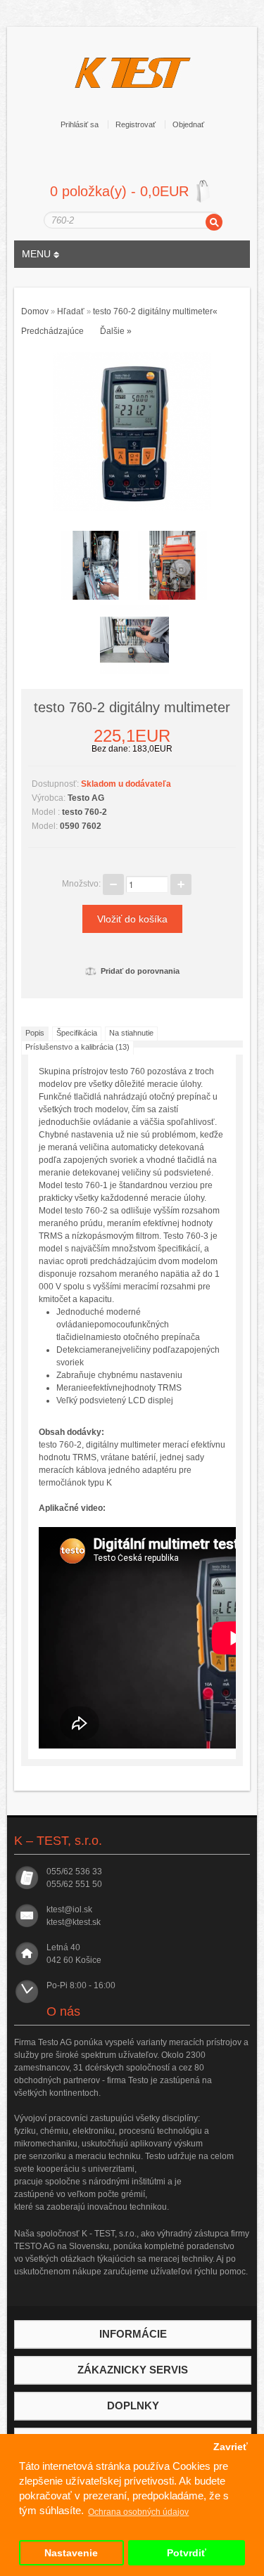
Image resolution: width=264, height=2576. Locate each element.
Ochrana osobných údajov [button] (138, 2512)
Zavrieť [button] (231, 2447)
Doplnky (133, 2406)
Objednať (188, 124)
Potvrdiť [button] (187, 2553)
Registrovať (136, 124)
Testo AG (86, 798)
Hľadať (71, 311)
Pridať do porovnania (140, 971)
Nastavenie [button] (71, 2553)
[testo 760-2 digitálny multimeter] (132, 431)
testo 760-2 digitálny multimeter (153, 311)
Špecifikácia (77, 1033)
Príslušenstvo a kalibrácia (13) (77, 1047)
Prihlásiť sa (80, 124)
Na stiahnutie (131, 1033)
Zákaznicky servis (133, 2370)
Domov (35, 311)
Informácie (133, 2334)
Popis (35, 1033)
